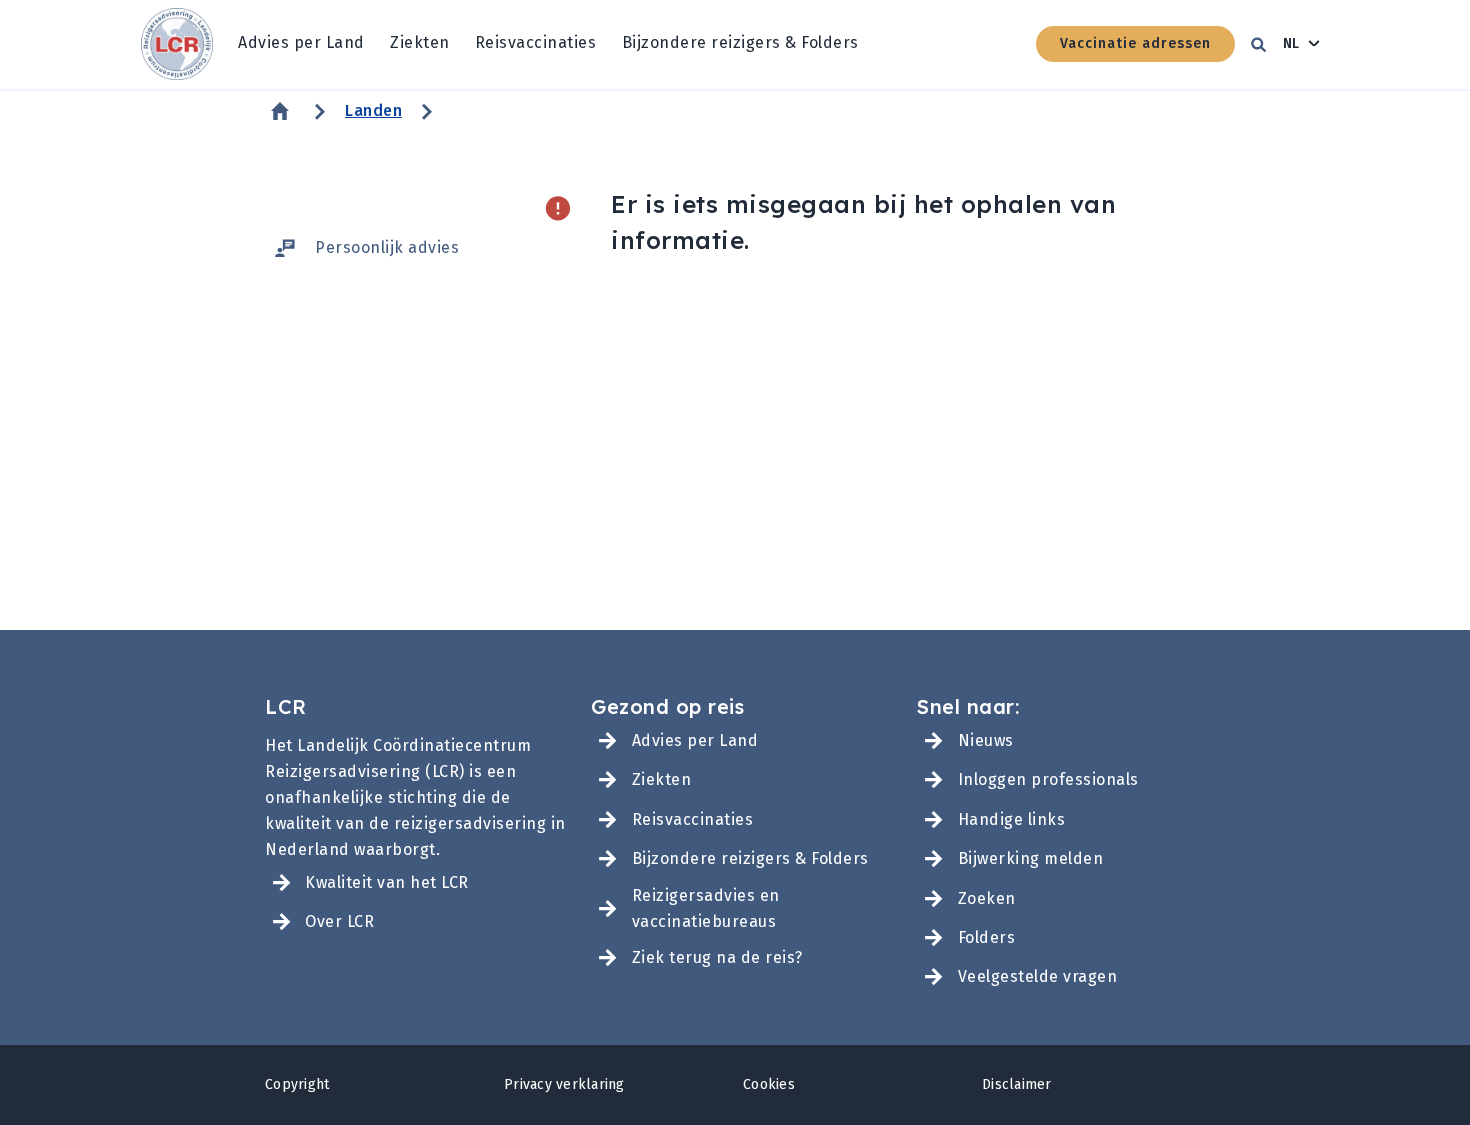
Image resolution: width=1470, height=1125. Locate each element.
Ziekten (420, 42)
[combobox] (1302, 44)
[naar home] (177, 44)
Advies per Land (301, 42)
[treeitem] (301, 44)
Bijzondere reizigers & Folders (740, 42)
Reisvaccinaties (536, 42)
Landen (373, 110)
